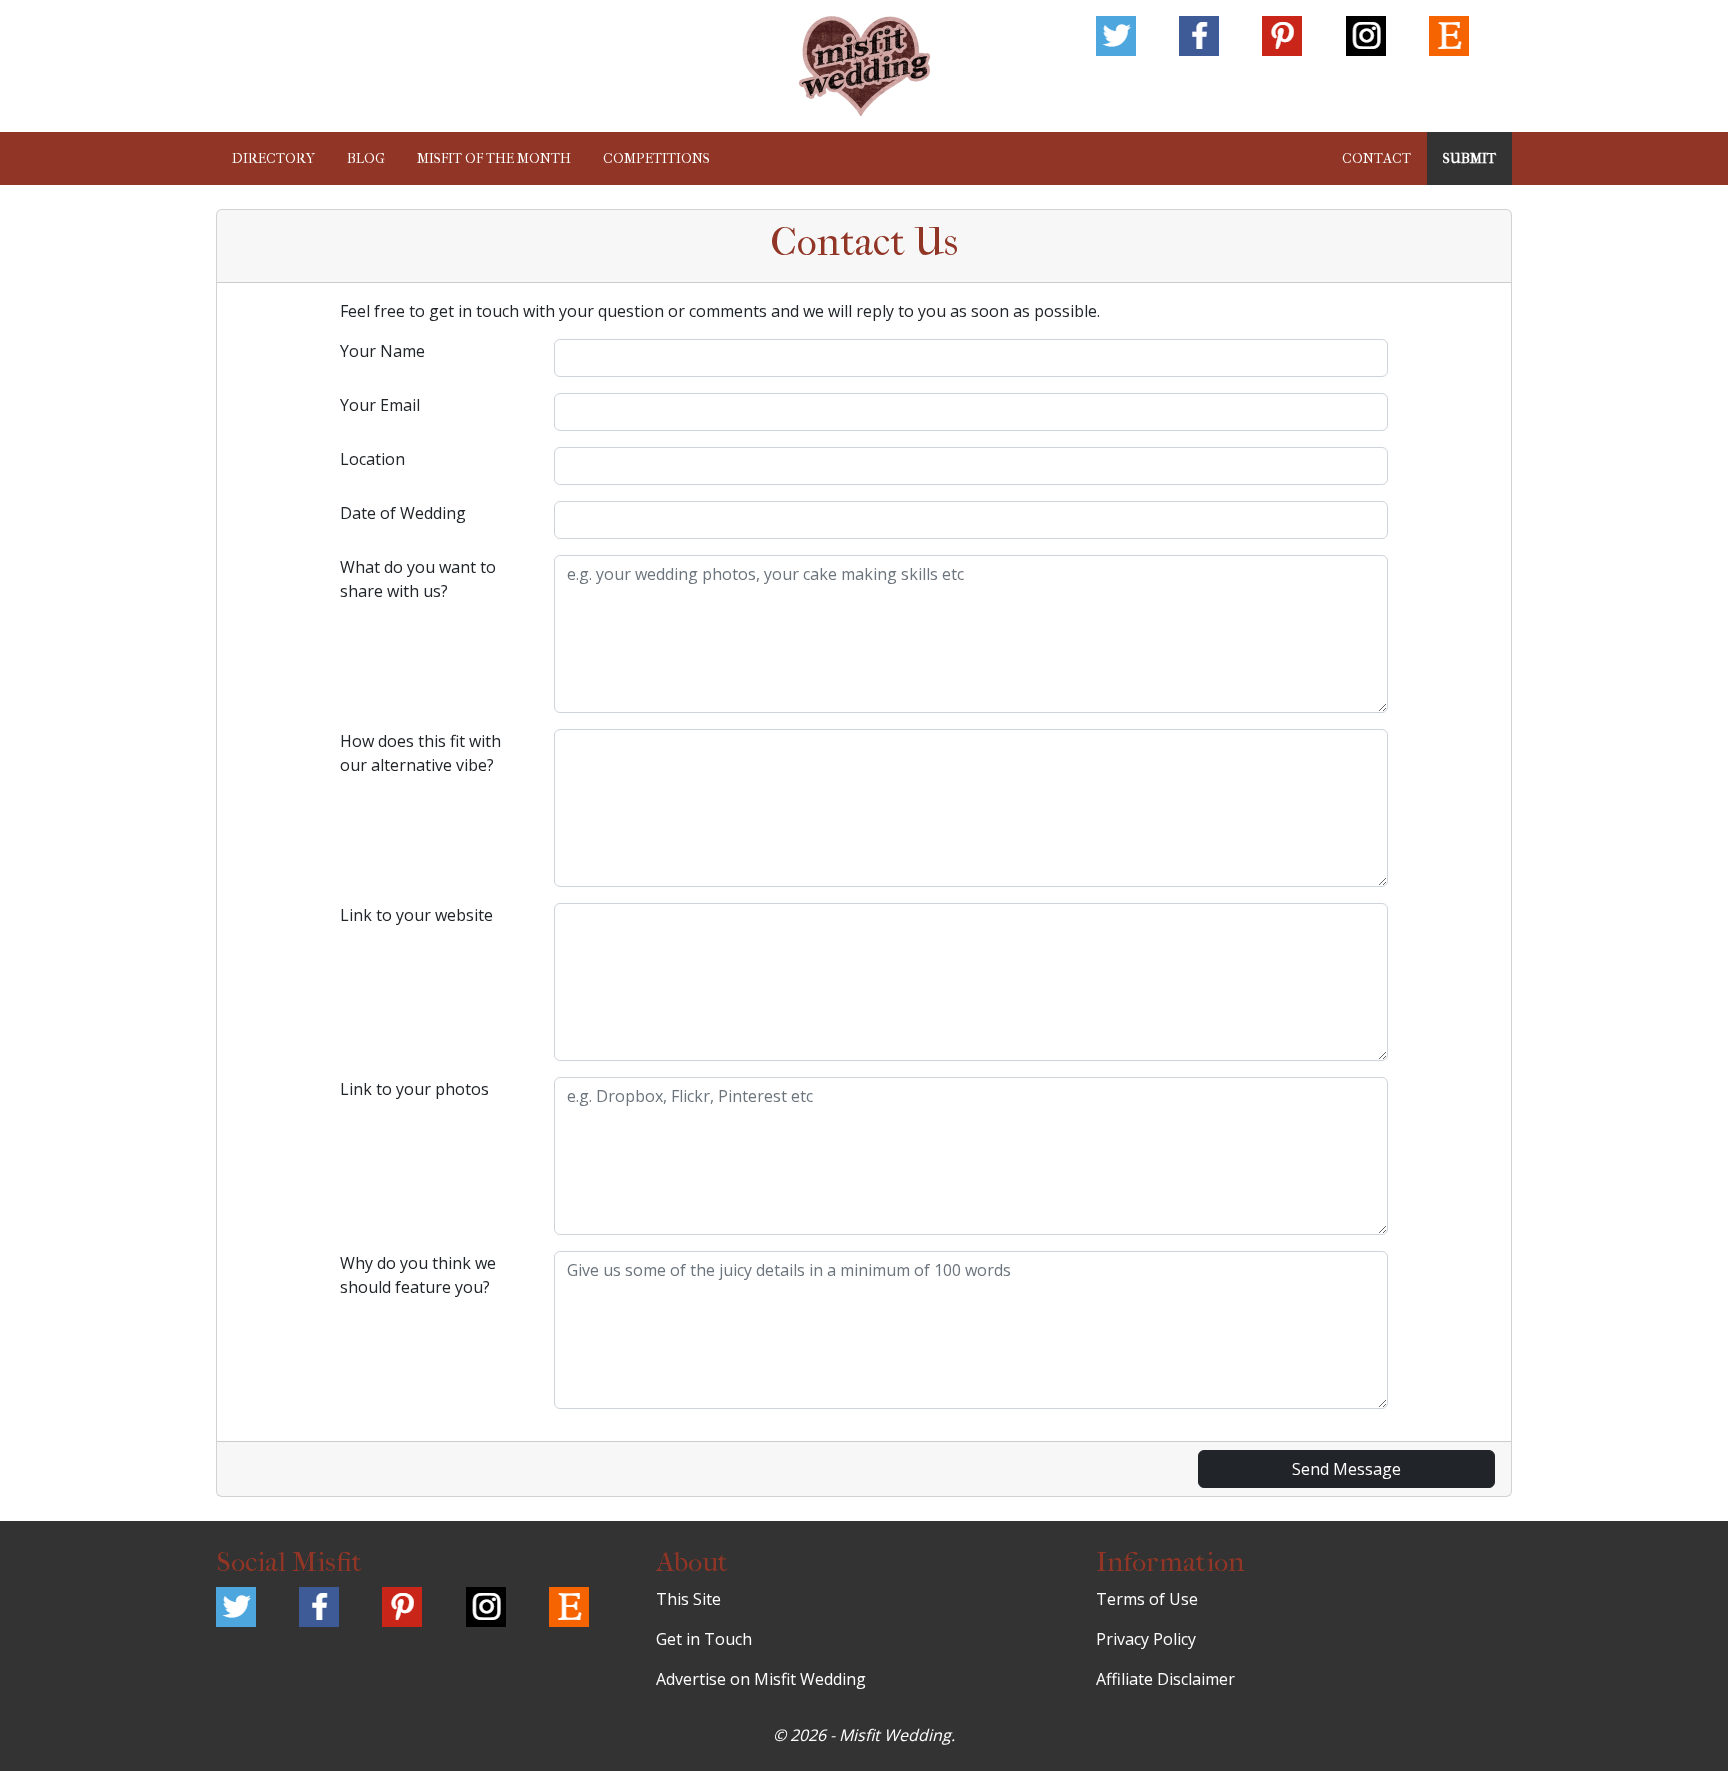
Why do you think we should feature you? (418, 1275)
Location (372, 459)
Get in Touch (704, 1639)
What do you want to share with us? (418, 579)
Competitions (656, 158)
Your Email (380, 405)
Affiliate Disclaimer (1165, 1679)
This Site (688, 1599)
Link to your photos (414, 1089)
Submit (1469, 158)
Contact (1376, 158)
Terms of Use (1147, 1599)
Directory (273, 158)
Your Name (382, 351)
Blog (366, 158)
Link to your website (416, 915)
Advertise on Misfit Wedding (761, 1679)
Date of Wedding (403, 513)
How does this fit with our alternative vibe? (420, 753)
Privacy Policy (1146, 1639)
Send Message (1346, 1469)
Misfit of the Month (494, 158)
